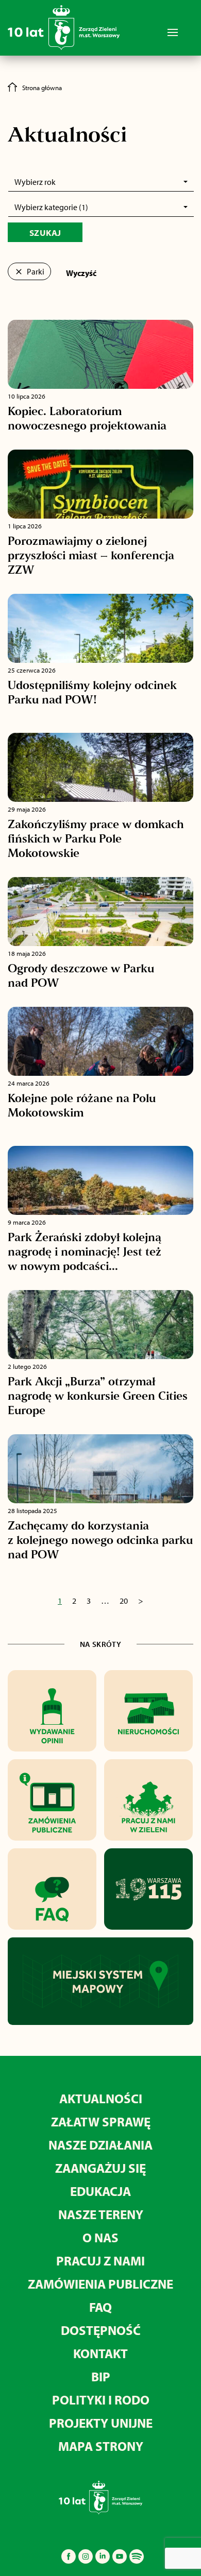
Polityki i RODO (101, 2400)
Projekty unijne (101, 2423)
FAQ (100, 2307)
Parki (35, 271)
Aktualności (101, 2098)
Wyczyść (81, 273)
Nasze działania (100, 2145)
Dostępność (101, 2330)
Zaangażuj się (100, 2168)
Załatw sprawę (101, 2122)
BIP (101, 2376)
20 (124, 1601)
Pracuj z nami (100, 2261)
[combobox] (101, 182)
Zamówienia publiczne (100, 2284)
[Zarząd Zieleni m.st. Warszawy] (64, 27)
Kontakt (100, 2353)
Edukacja (100, 2191)
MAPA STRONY (101, 2446)
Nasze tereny (101, 2214)
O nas (100, 2237)
